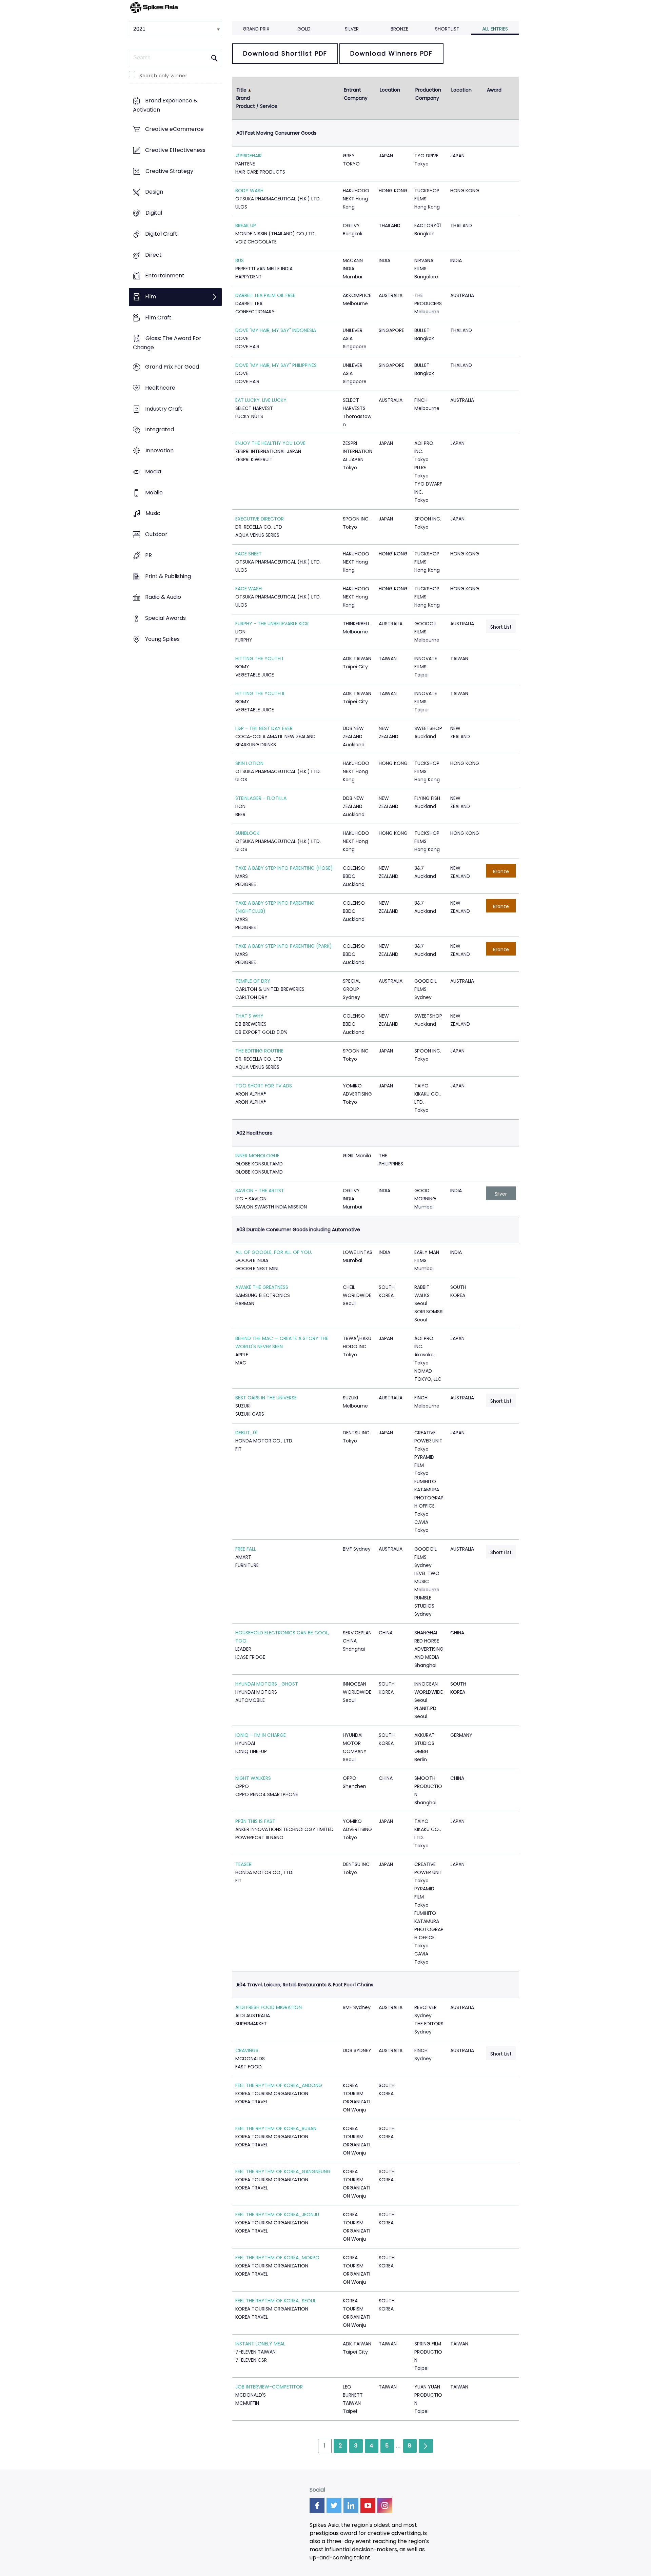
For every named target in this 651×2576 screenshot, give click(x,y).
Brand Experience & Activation (165, 105)
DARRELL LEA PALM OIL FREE (265, 295)
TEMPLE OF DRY (253, 981)
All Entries (495, 29)
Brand (243, 98)
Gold (304, 29)
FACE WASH (249, 589)
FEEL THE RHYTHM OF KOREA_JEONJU (277, 2215)
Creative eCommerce (174, 129)
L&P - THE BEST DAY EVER (264, 728)
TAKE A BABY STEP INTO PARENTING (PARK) (284, 946)
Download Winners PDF (391, 53)
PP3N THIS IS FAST (255, 1821)
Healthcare (160, 388)
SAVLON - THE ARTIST (260, 1191)
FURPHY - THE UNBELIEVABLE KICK (272, 624)
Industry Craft (164, 409)
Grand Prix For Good (172, 367)
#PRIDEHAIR (249, 156)
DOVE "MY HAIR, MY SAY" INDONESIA (276, 330)
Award (494, 90)
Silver (352, 29)
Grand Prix (256, 29)
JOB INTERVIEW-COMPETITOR (269, 2387)
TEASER (243, 1864)
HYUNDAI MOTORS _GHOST (267, 1684)
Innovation (160, 451)
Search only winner (163, 76)
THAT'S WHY (249, 1016)
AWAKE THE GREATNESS (262, 1287)
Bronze (399, 29)
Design (154, 192)
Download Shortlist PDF (285, 53)
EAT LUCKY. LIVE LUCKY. (261, 400)
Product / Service (257, 106)
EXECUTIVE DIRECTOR (260, 519)
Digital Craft (161, 234)
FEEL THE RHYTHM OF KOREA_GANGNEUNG (283, 2171)
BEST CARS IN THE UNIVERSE (266, 1398)
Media (153, 471)
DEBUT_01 (246, 1433)
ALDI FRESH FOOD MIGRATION (269, 2007)
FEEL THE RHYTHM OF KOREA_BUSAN (276, 2128)
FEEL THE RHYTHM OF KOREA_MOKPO (277, 2258)
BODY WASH (249, 191)
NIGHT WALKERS (253, 1778)
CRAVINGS (247, 2050)
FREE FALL (246, 1549)
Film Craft (158, 318)
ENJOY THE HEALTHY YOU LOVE (270, 443)
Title (241, 90)
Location (390, 90)
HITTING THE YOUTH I (259, 658)
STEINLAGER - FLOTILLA (261, 798)
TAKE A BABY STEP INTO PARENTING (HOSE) (284, 868)
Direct (153, 255)
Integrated (160, 430)
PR (149, 555)
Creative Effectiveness (175, 150)
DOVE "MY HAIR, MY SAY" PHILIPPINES (276, 365)
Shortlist (447, 29)
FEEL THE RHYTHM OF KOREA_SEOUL (276, 2301)
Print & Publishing (168, 576)
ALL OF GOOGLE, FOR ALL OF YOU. (274, 1252)
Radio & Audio (163, 597)
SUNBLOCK (247, 833)
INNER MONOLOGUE (257, 1156)
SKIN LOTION (249, 763)
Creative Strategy (169, 171)
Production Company (429, 94)
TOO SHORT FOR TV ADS (264, 1086)
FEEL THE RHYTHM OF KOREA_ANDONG (279, 2085)
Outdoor (156, 534)
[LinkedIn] (351, 2505)
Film (151, 297)
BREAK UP (246, 225)
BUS (240, 260)
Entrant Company (356, 94)
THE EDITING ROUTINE (259, 1051)
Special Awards (165, 618)
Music (153, 514)
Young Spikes (162, 639)
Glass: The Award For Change (167, 343)
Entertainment (165, 276)
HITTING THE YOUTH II (260, 693)
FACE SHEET (249, 554)
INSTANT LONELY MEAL (260, 2344)
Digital (154, 213)
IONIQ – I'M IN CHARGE (261, 1735)
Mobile (154, 493)
